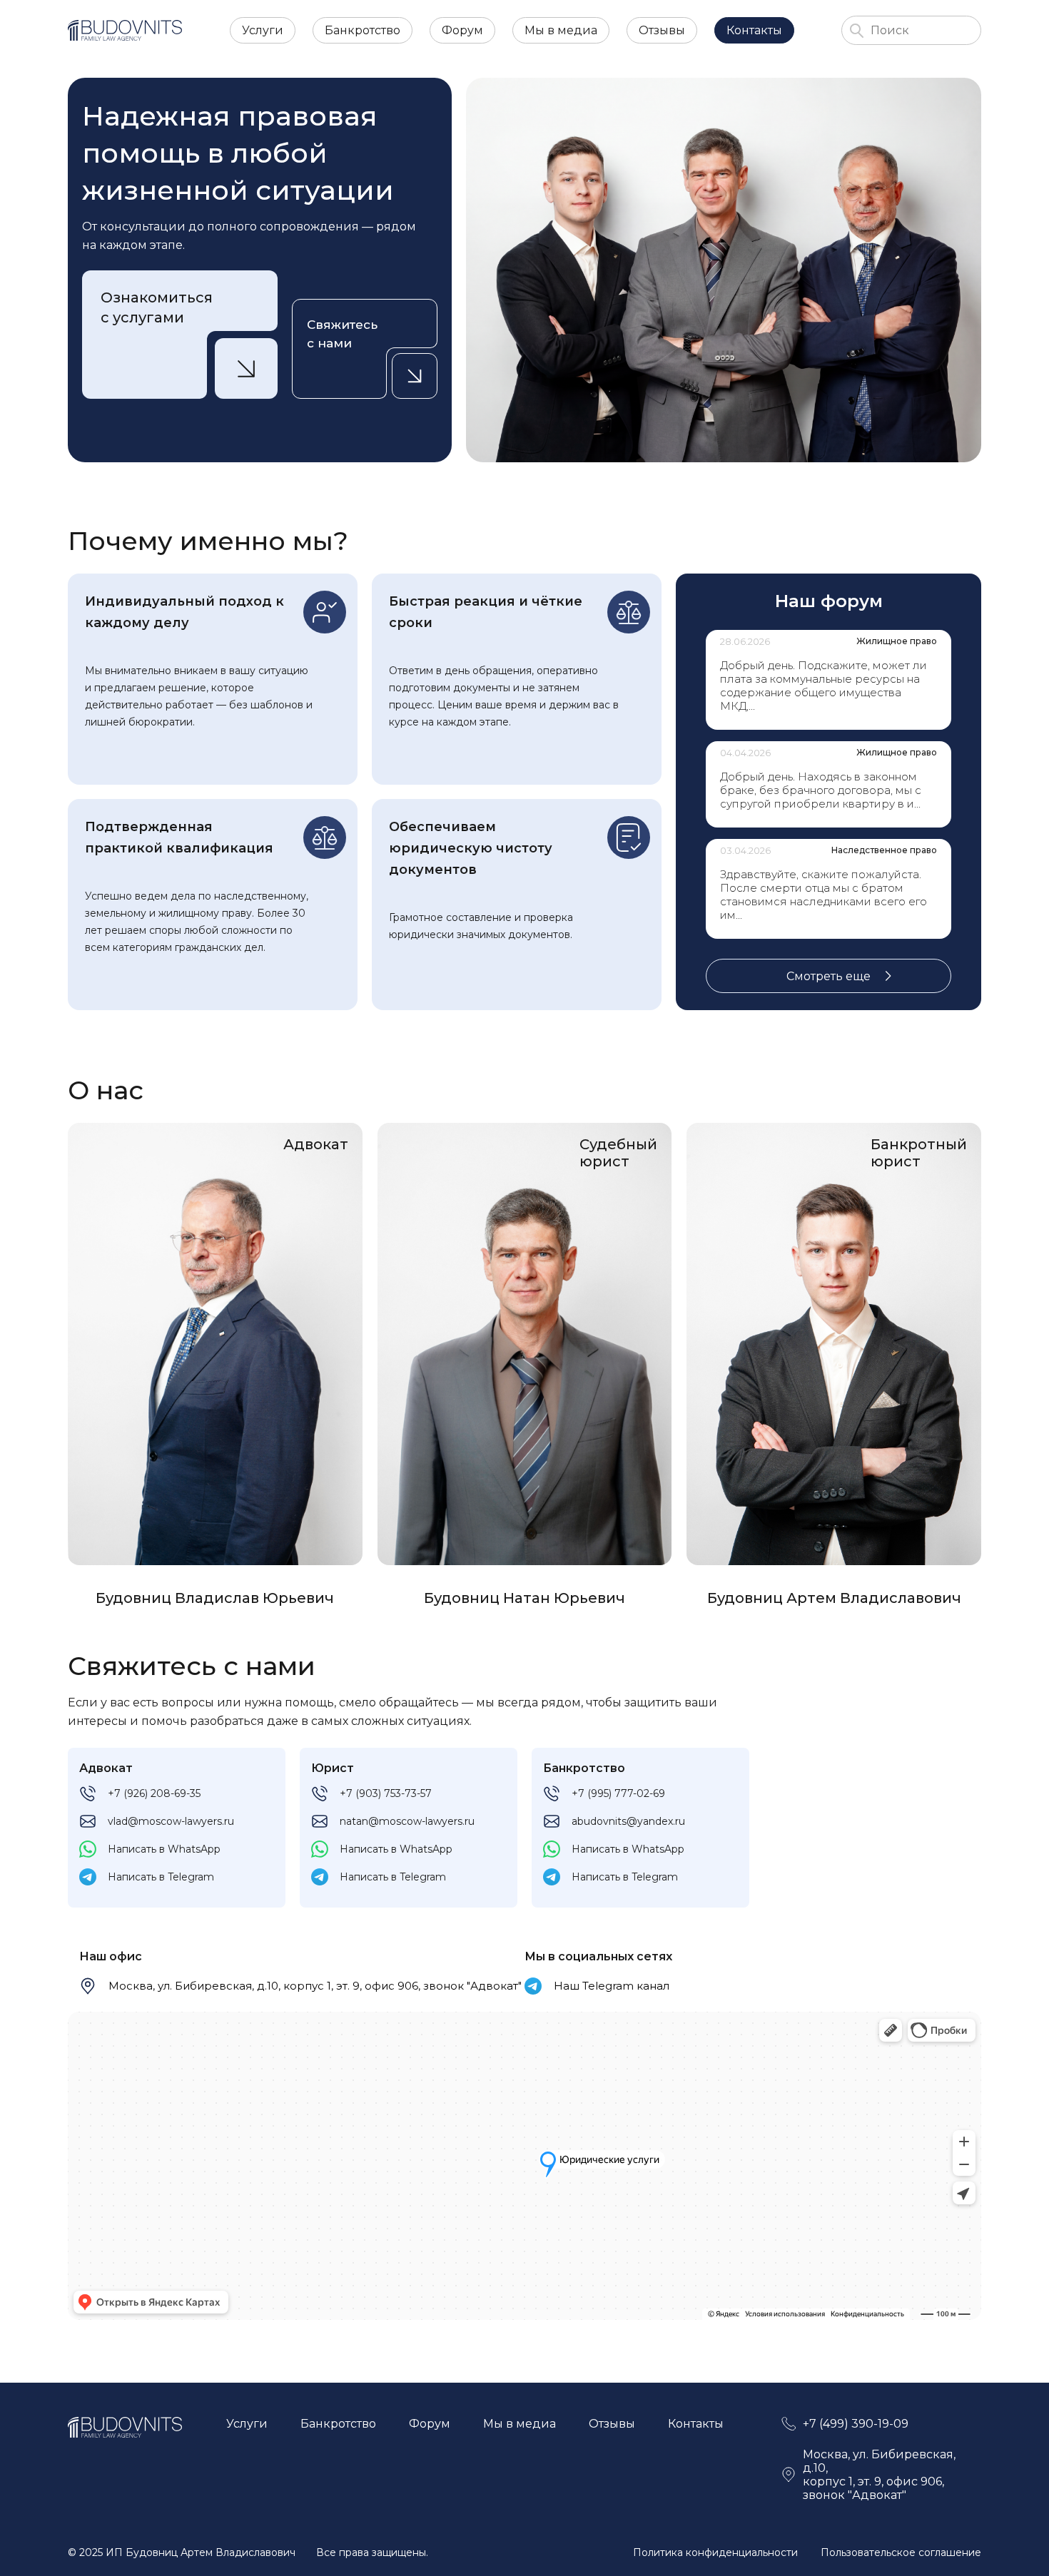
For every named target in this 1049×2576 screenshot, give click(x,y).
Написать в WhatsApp (164, 1849)
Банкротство (363, 30)
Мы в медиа (561, 30)
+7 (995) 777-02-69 (618, 1793)
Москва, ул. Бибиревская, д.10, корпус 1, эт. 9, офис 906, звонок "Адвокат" (315, 1986)
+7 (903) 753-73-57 (386, 1793)
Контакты (754, 30)
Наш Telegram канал (612, 1986)
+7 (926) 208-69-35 (154, 1793)
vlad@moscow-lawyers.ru (171, 1821)
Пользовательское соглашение (901, 2552)
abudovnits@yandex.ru (628, 1821)
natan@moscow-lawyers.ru (407, 1821)
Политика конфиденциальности (715, 2552)
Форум (462, 30)
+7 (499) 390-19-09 (856, 2424)
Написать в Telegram (161, 1877)
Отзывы (662, 30)
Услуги (263, 30)
